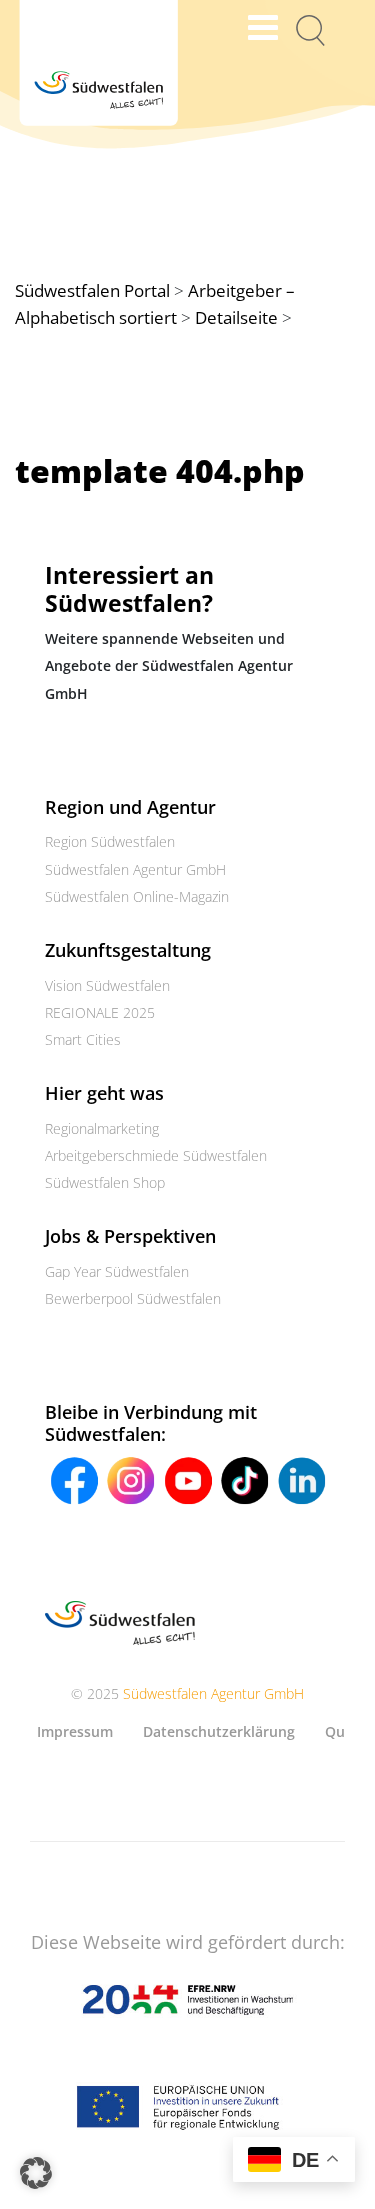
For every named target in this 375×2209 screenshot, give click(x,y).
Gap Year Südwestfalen (117, 1271)
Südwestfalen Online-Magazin (137, 896)
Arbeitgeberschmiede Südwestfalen (156, 1155)
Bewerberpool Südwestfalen (133, 1298)
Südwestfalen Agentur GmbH (135, 869)
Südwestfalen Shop (105, 1182)
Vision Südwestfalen (107, 985)
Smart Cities (83, 1039)
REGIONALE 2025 (100, 1012)
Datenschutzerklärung (219, 1731)
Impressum (75, 1731)
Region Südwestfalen (110, 841)
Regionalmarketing (102, 1128)
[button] (36, 2173)
